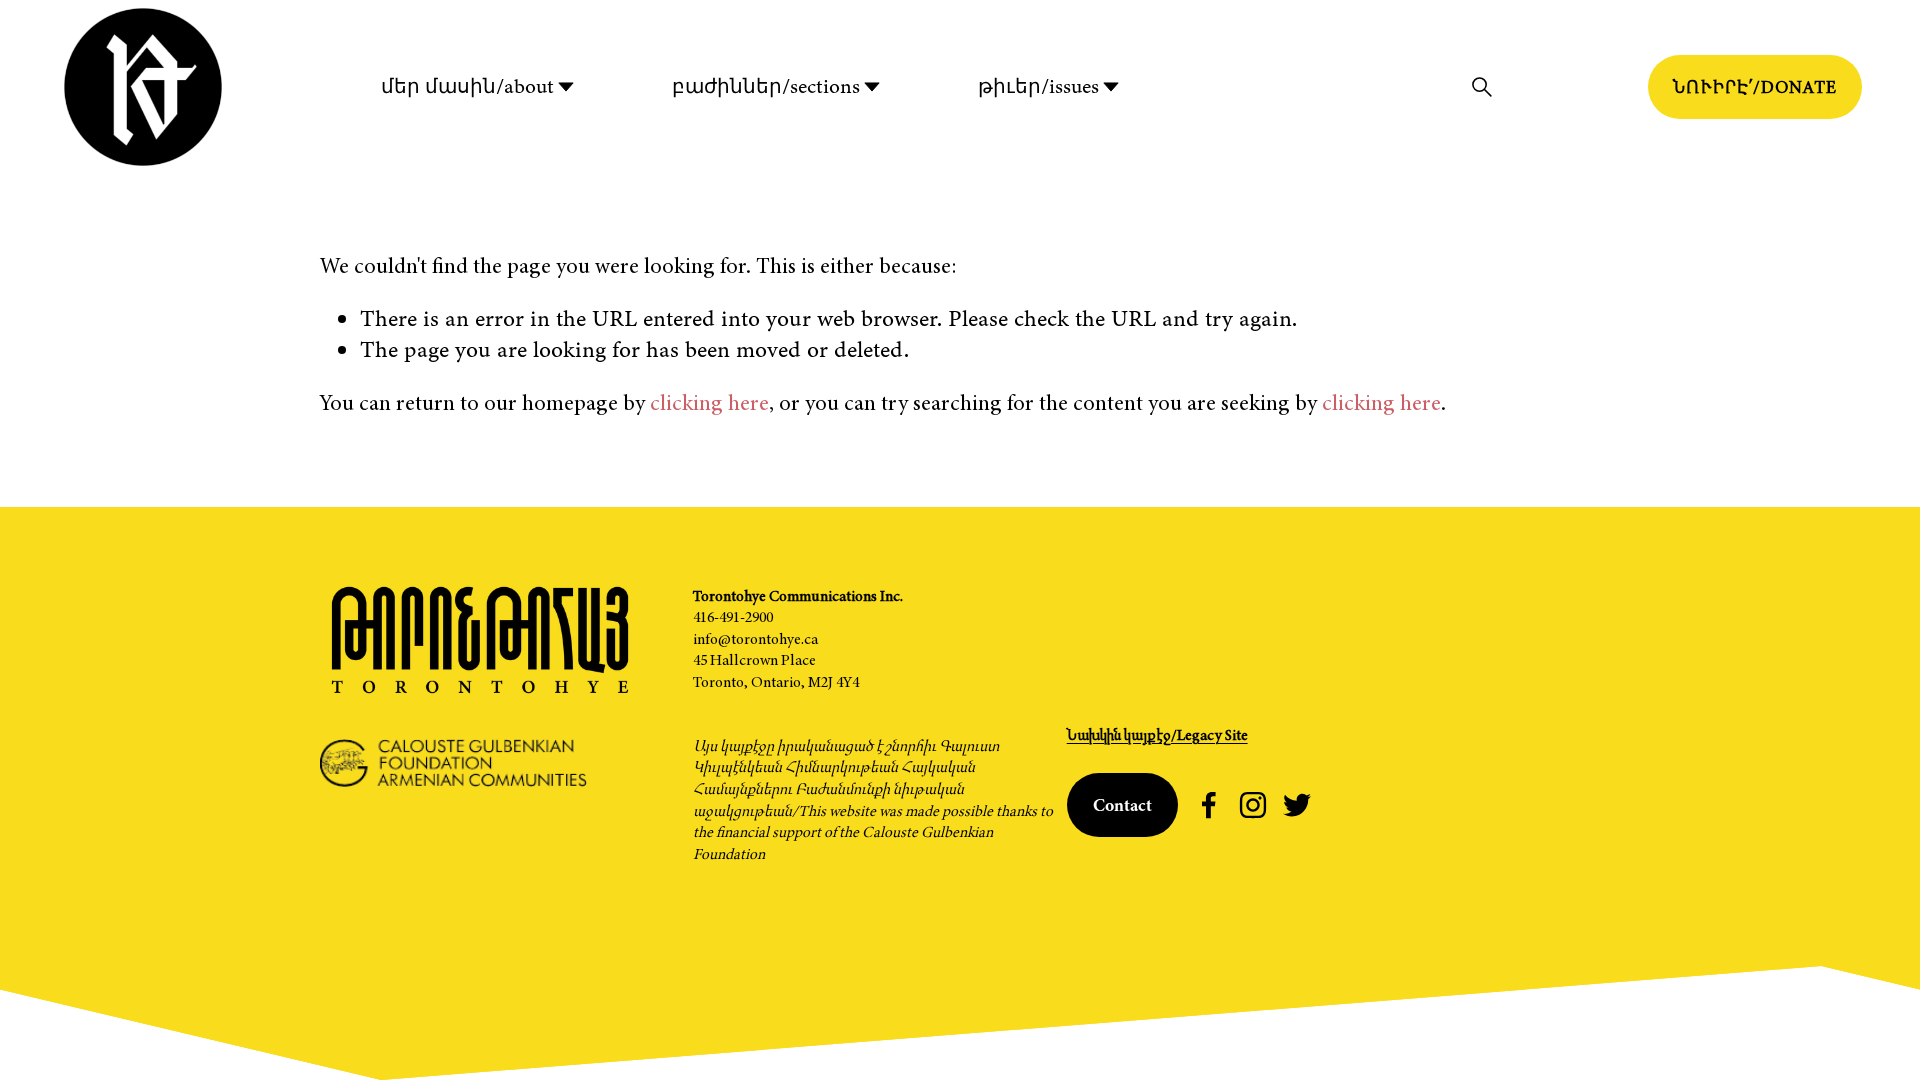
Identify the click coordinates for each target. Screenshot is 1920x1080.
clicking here (709, 402)
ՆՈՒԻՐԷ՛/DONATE (1755, 87)
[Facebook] (1209, 805)
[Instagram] (1253, 805)
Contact (1122, 805)
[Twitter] (1297, 805)
